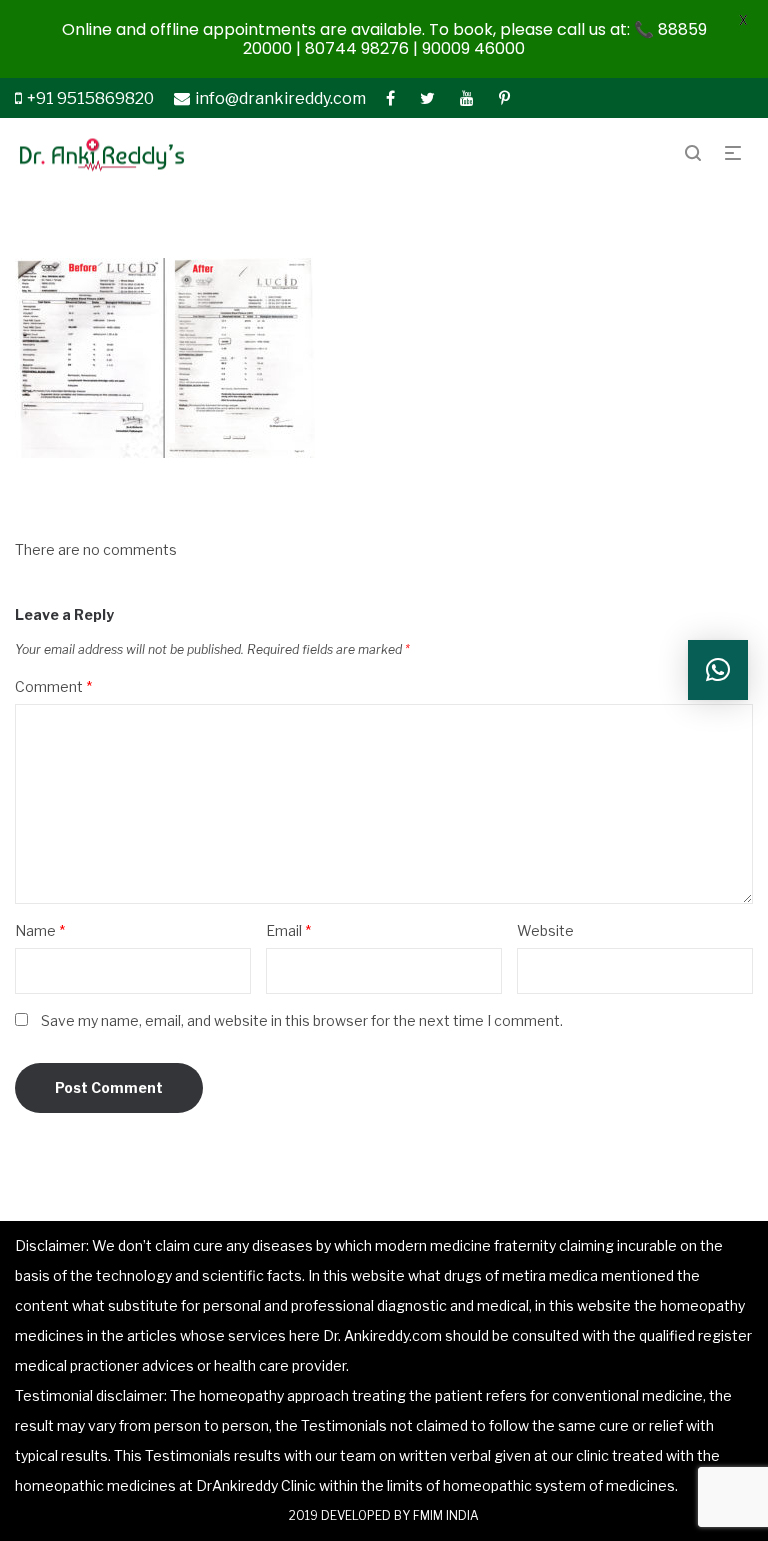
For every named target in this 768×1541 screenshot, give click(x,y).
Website (545, 930)
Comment (53, 686)
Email (288, 930)
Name (40, 930)
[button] (718, 670)
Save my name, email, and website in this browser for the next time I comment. (302, 1020)
